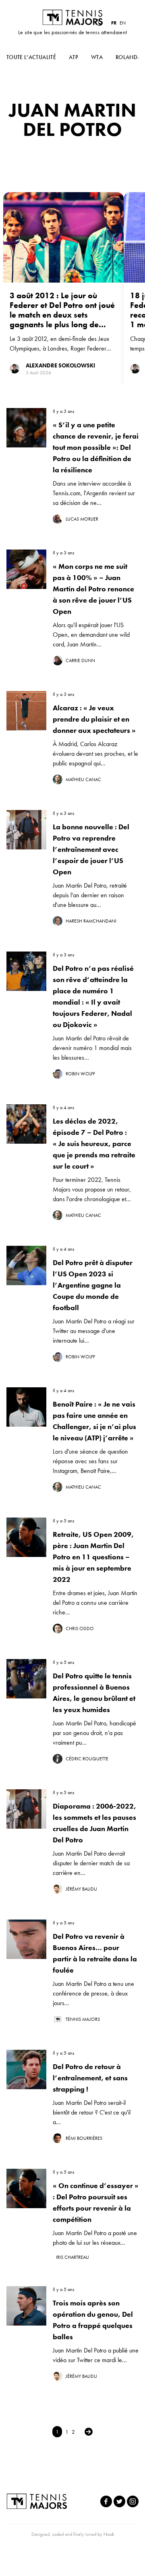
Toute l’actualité (31, 57)
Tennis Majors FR (72, 17)
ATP (74, 57)
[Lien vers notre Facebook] (106, 2501)
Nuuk (109, 2534)
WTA (97, 57)
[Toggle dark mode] (99, 23)
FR (114, 23)
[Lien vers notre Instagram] (133, 2501)
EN (123, 23)
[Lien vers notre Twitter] (119, 2501)
